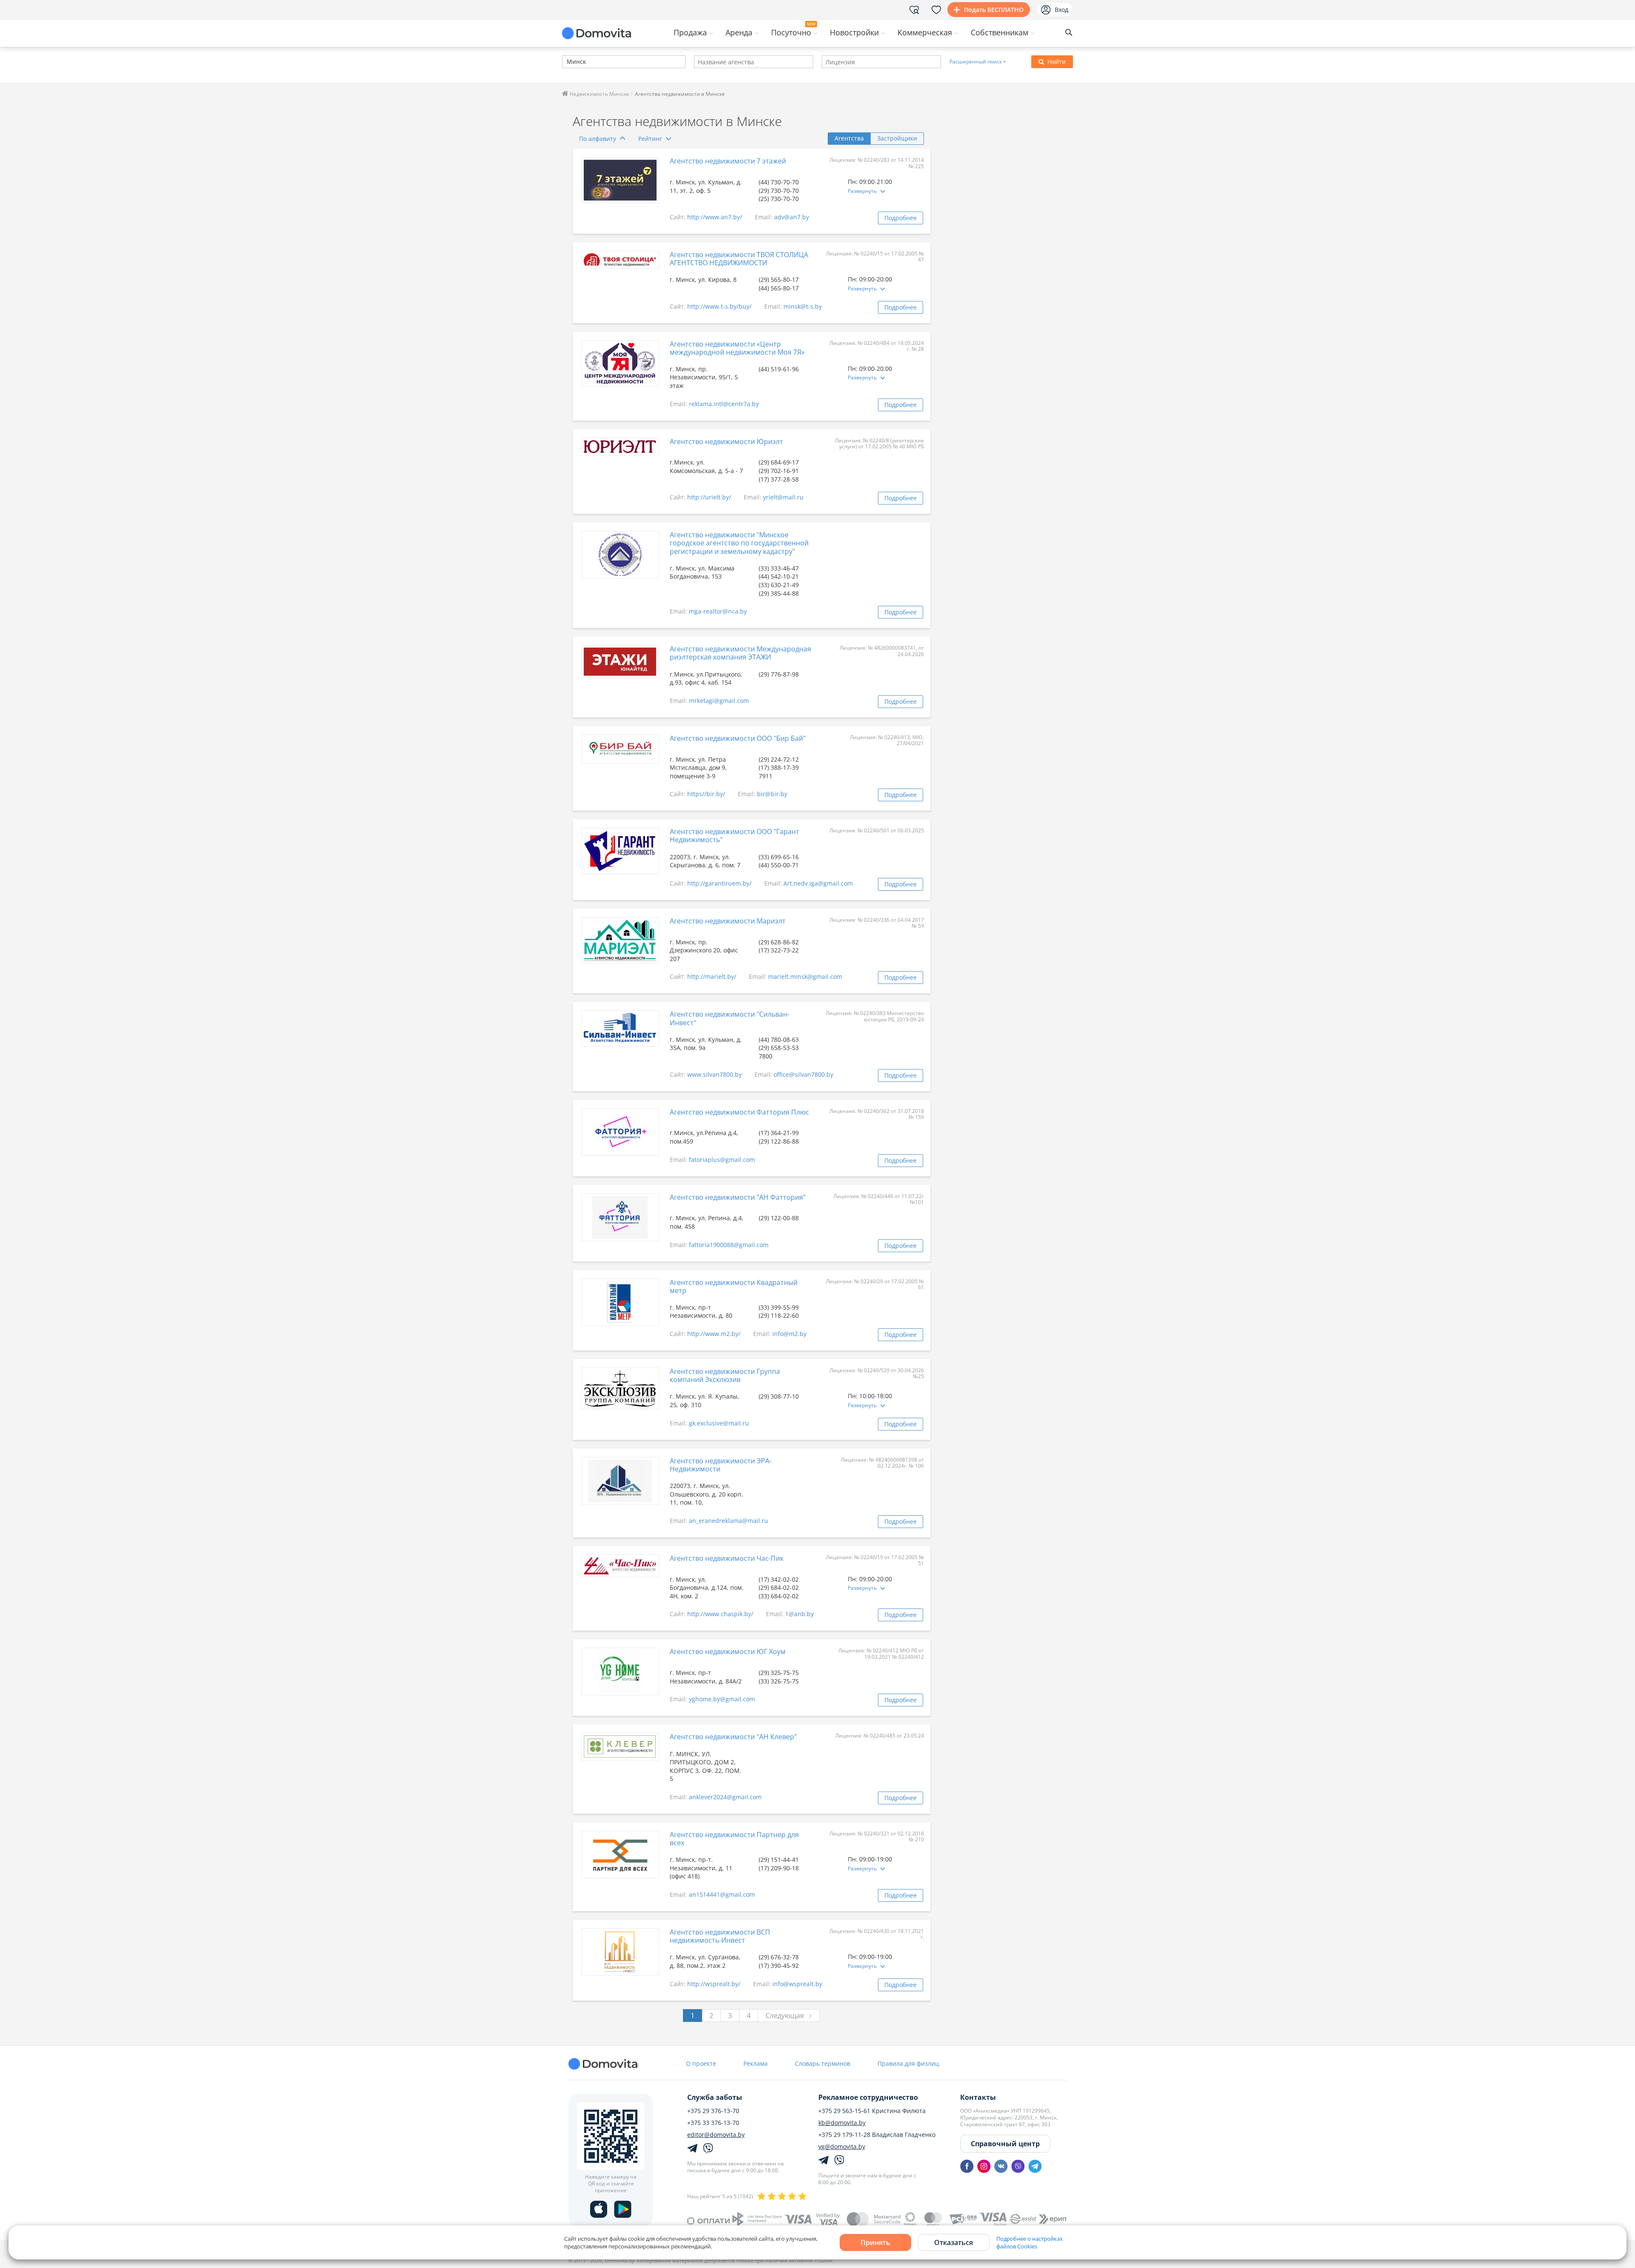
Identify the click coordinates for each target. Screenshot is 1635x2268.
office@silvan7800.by (803, 1074)
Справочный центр (1005, 2144)
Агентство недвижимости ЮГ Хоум (728, 1652)
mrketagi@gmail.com (719, 701)
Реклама (756, 2063)
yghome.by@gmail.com (722, 1699)
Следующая (785, 2016)
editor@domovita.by (716, 2135)
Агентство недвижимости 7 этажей (728, 161)
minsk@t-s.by (803, 306)
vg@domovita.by (842, 2147)
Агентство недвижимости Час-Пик (727, 1558)
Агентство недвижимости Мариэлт (728, 921)
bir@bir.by (772, 794)
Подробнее (901, 218)
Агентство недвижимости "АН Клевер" (733, 1737)
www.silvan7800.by (714, 1074)
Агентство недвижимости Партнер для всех (734, 1839)
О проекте (701, 2063)
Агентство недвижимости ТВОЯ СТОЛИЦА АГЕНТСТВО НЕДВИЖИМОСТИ (739, 259)
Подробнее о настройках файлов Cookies (1030, 2242)
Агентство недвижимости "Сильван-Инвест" (730, 1018)
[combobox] (624, 62)
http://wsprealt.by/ (714, 1984)
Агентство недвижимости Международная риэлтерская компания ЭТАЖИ (740, 653)
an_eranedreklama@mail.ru (729, 1521)
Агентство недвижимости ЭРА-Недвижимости (721, 1465)
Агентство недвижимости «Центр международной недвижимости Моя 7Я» (737, 348)
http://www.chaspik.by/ (720, 1614)
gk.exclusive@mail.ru (719, 1423)
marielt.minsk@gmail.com (805, 976)
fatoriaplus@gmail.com (722, 1160)
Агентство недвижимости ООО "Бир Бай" (738, 738)
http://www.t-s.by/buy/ (719, 306)
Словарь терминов (823, 2063)
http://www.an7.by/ (715, 217)
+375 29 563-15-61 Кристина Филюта (872, 2111)
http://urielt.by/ (709, 497)
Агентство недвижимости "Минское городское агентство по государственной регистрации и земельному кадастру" (739, 543)
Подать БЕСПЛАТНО (994, 10)
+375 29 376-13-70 (713, 2111)
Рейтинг (650, 139)
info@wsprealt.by (797, 1984)
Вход (1061, 10)
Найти (1057, 62)
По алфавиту (598, 139)
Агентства (849, 138)
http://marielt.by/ (712, 976)
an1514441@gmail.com (722, 1894)
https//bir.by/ (706, 794)
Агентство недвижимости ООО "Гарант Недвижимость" (734, 836)
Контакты (978, 2097)
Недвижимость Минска (599, 94)
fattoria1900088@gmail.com (729, 1245)
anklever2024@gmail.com (725, 1797)
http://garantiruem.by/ (719, 883)
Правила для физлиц (908, 2063)
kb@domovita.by (842, 2123)
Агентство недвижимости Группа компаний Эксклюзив (725, 1375)
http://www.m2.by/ (714, 1334)
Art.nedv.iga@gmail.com (818, 883)
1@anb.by (799, 1614)
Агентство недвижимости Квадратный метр (734, 1286)
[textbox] (566, 62)
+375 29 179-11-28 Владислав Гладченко (877, 2135)
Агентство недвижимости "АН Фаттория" (738, 1197)
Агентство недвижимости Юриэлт (726, 442)
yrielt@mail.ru (783, 497)
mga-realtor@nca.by (718, 611)
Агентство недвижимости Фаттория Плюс (739, 1112)
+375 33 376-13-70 (713, 2123)
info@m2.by (789, 1334)
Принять (875, 2242)
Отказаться (954, 2242)
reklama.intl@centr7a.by (724, 404)
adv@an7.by (792, 217)
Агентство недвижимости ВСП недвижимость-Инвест (720, 1936)
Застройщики (897, 138)
